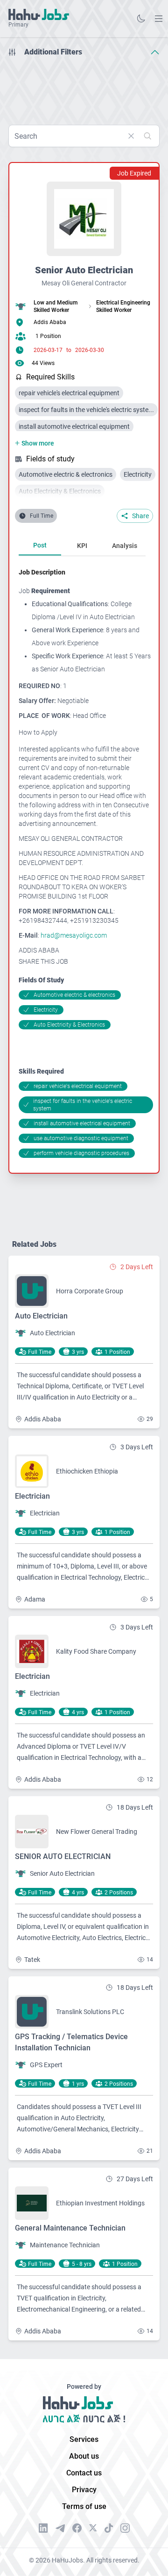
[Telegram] (60, 2528)
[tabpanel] (86, 863)
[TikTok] (109, 2528)
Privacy (84, 2490)
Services (84, 2439)
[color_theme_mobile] (141, 19)
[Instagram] (125, 2528)
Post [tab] (40, 545)
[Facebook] (77, 2528)
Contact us (84, 2473)
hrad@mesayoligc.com (74, 935)
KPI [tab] (82, 546)
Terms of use (84, 2506)
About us (84, 2456)
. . (159, 18)
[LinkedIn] (43, 2528)
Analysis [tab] (125, 546)
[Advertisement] (84, 88)
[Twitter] (93, 2528)
